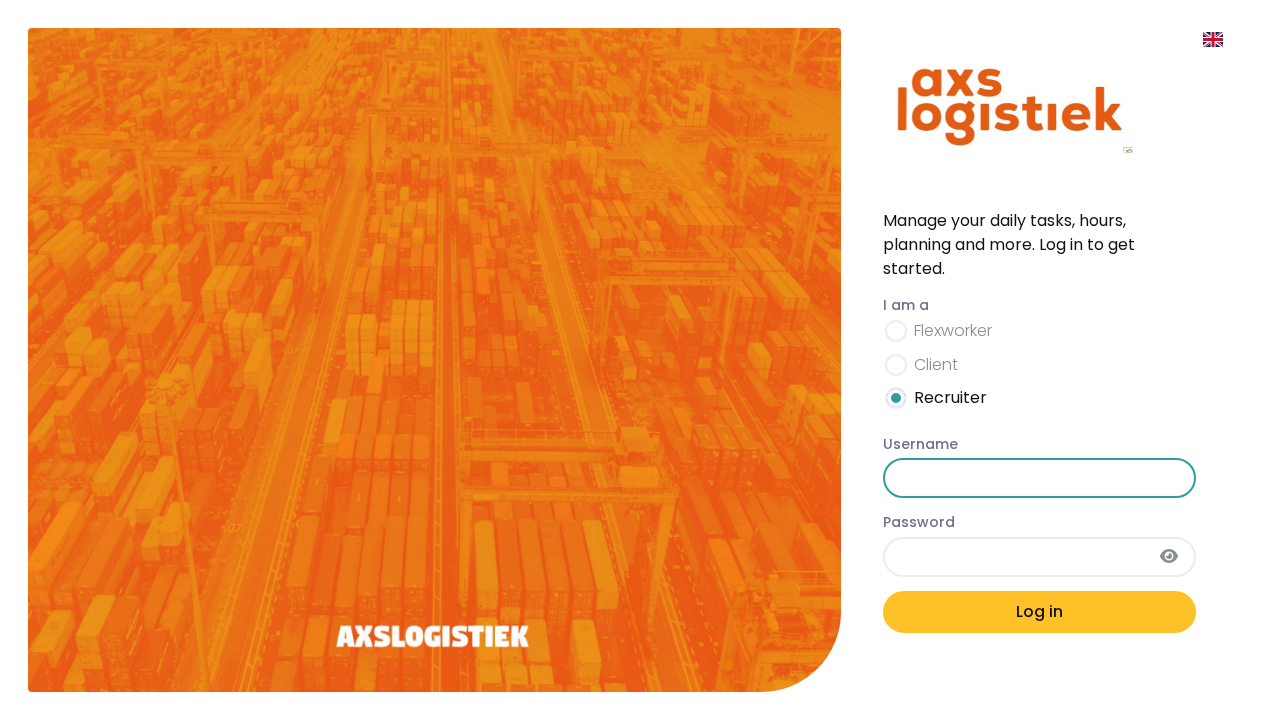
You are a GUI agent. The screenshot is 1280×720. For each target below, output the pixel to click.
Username (920, 444)
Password (919, 522)
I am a (906, 305)
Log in (1039, 611)
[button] (1213, 40)
